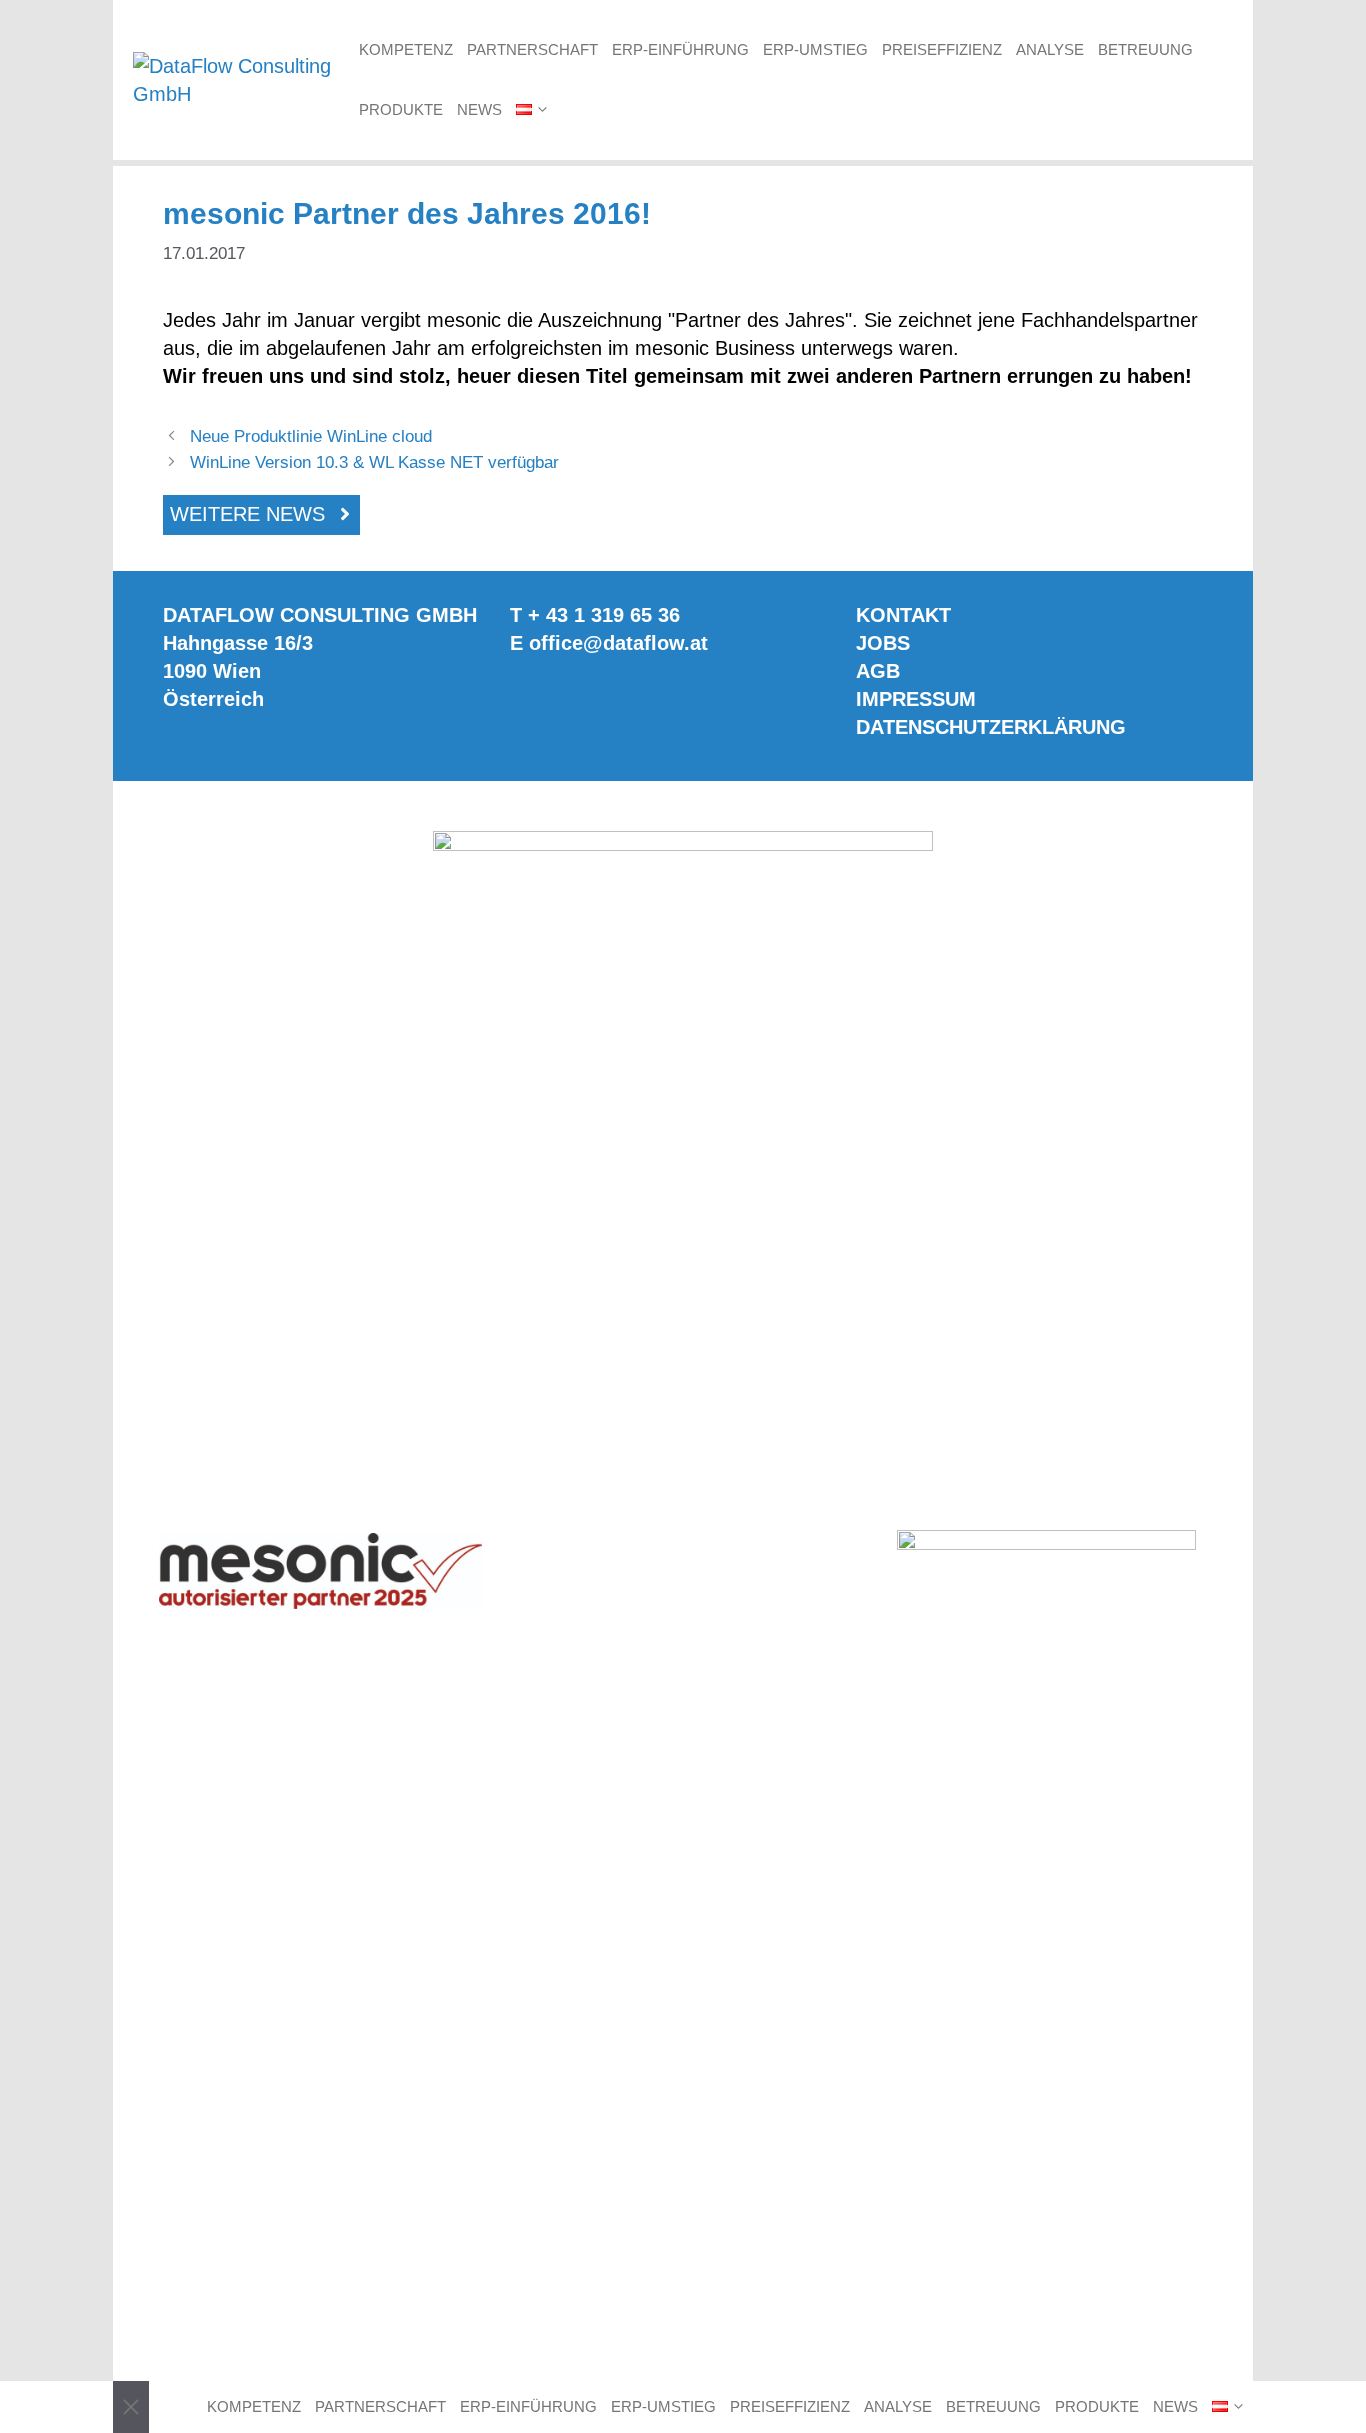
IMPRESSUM (916, 699)
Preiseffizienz (942, 49)
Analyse (1050, 49)
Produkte (401, 109)
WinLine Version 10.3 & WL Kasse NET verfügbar (374, 462)
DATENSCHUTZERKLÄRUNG (991, 727)
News (479, 109)
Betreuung (1145, 49)
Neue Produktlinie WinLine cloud (311, 436)
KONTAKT (903, 615)
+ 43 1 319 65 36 (604, 615)
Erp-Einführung (680, 49)
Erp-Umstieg (815, 49)
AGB (878, 671)
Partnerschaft (532, 49)
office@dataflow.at (618, 643)
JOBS (883, 643)
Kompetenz (406, 49)
